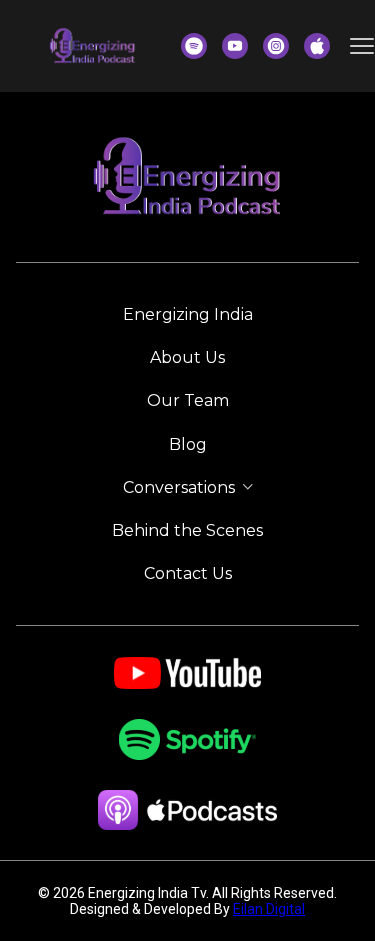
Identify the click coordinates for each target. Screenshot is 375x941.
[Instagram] (276, 46)
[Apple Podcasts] (317, 46)
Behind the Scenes (187, 530)
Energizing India (188, 314)
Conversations (179, 487)
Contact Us (188, 573)
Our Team (188, 400)
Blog (188, 444)
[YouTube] (235, 46)
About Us (187, 357)
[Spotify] (194, 46)
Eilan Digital (269, 909)
